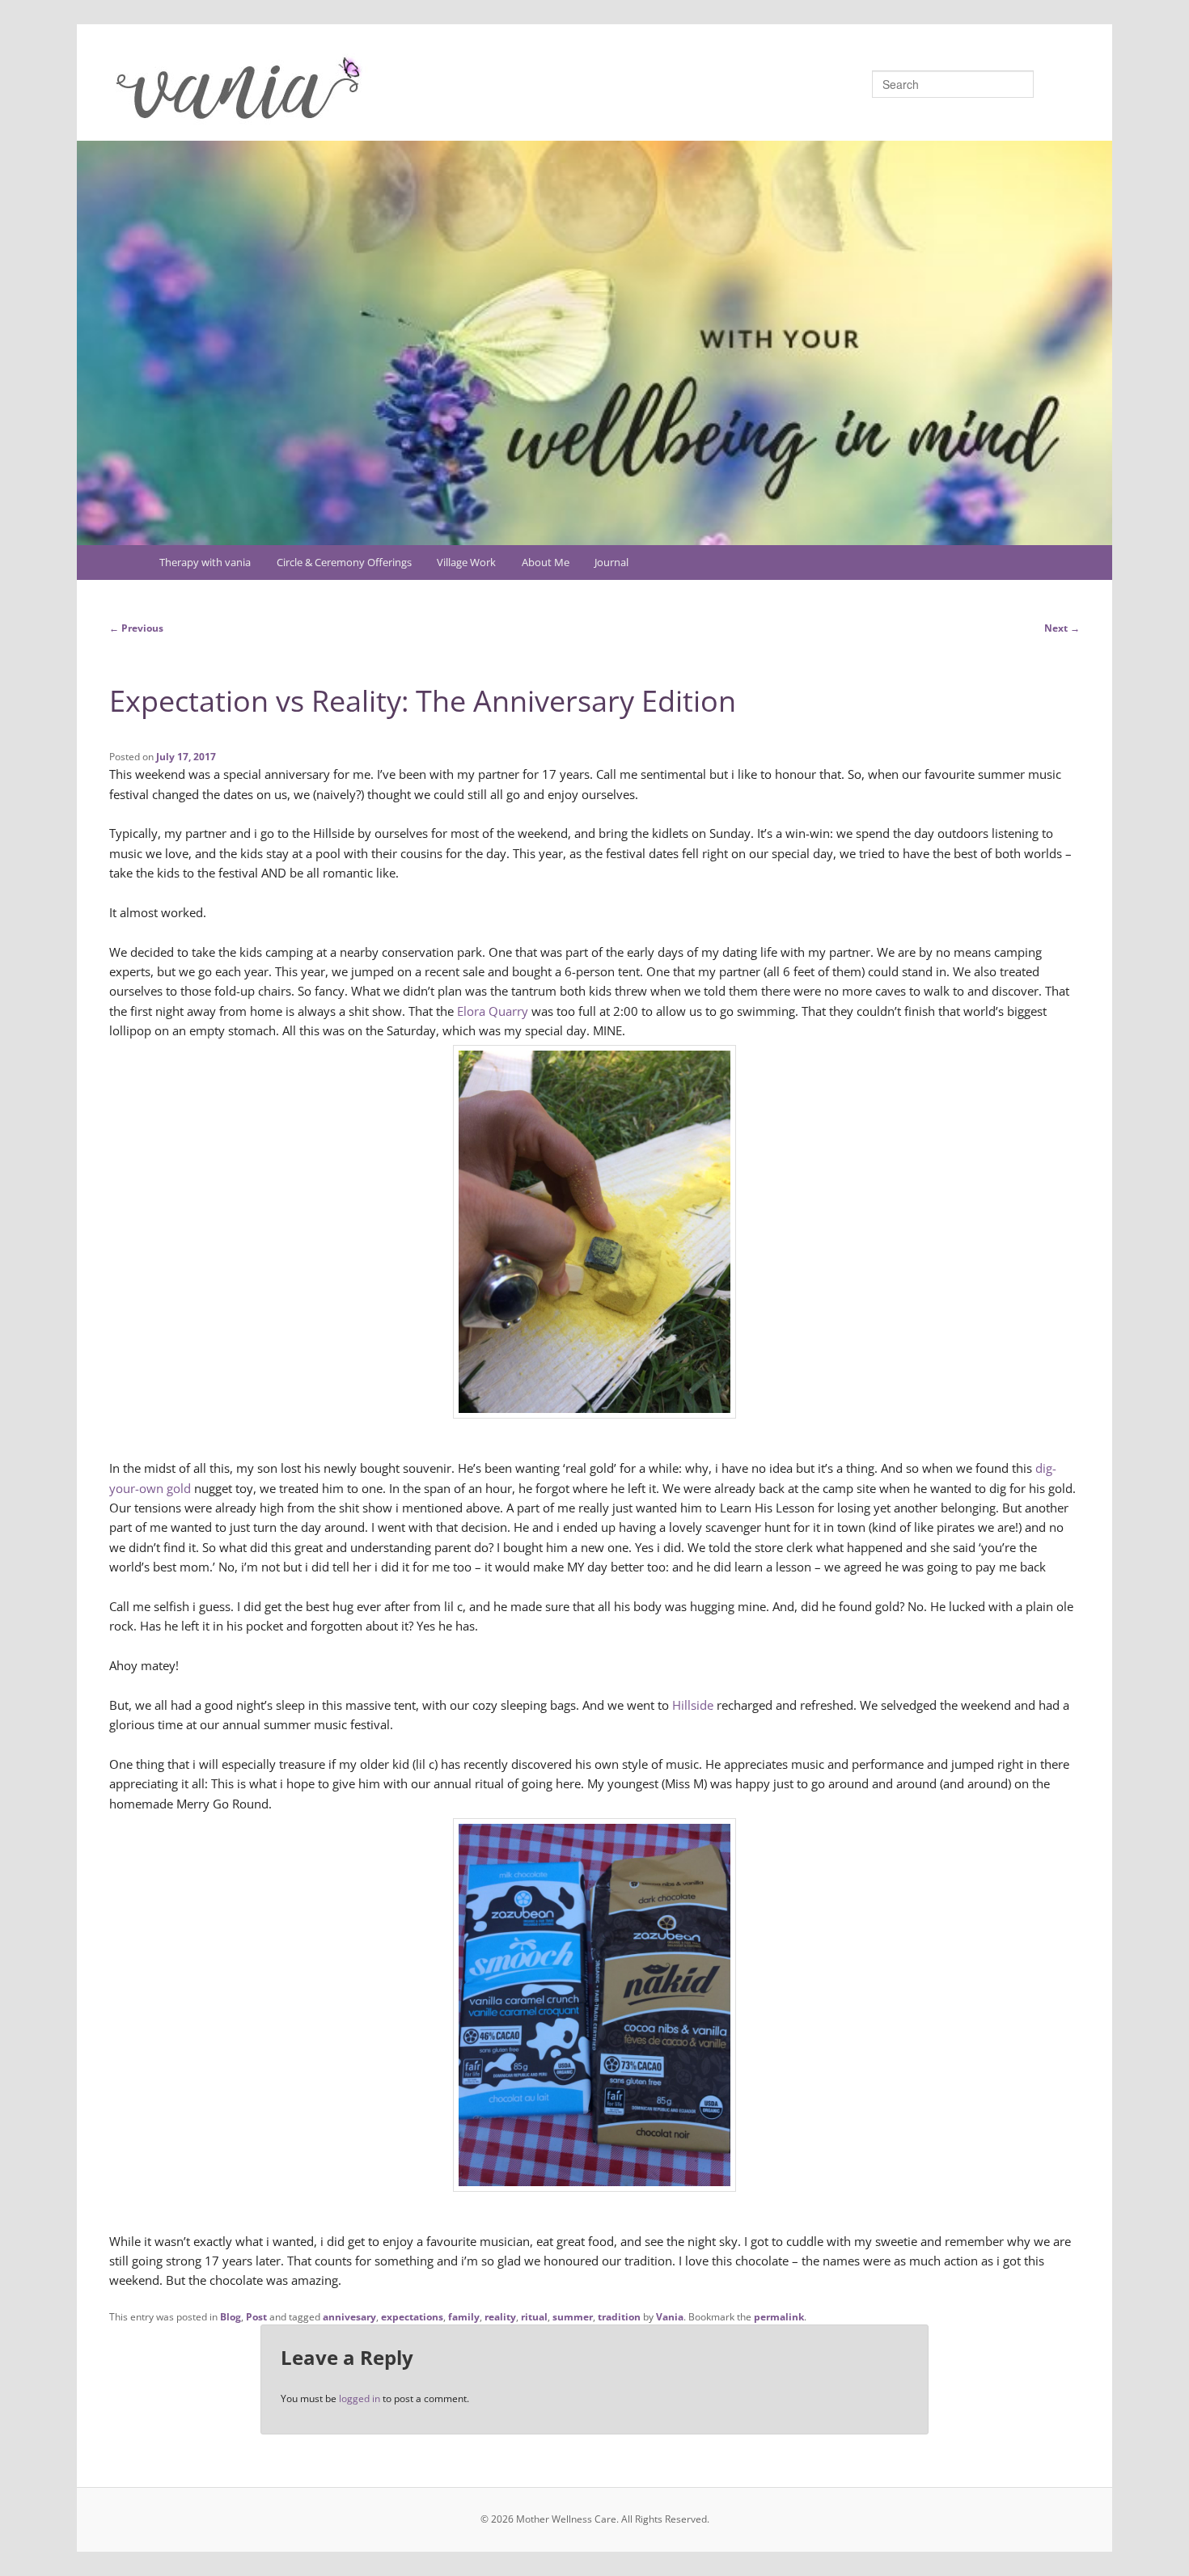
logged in (360, 2398)
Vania (670, 2317)
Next (1062, 628)
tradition (619, 2317)
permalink (779, 2317)
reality (500, 2317)
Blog (231, 2317)
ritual (534, 2317)
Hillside (693, 1705)
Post (256, 2317)
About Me (546, 562)
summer (573, 2317)
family (464, 2317)
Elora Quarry (493, 1011)
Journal (611, 562)
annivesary (349, 2317)
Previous (136, 628)
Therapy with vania (205, 562)
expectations (412, 2317)
